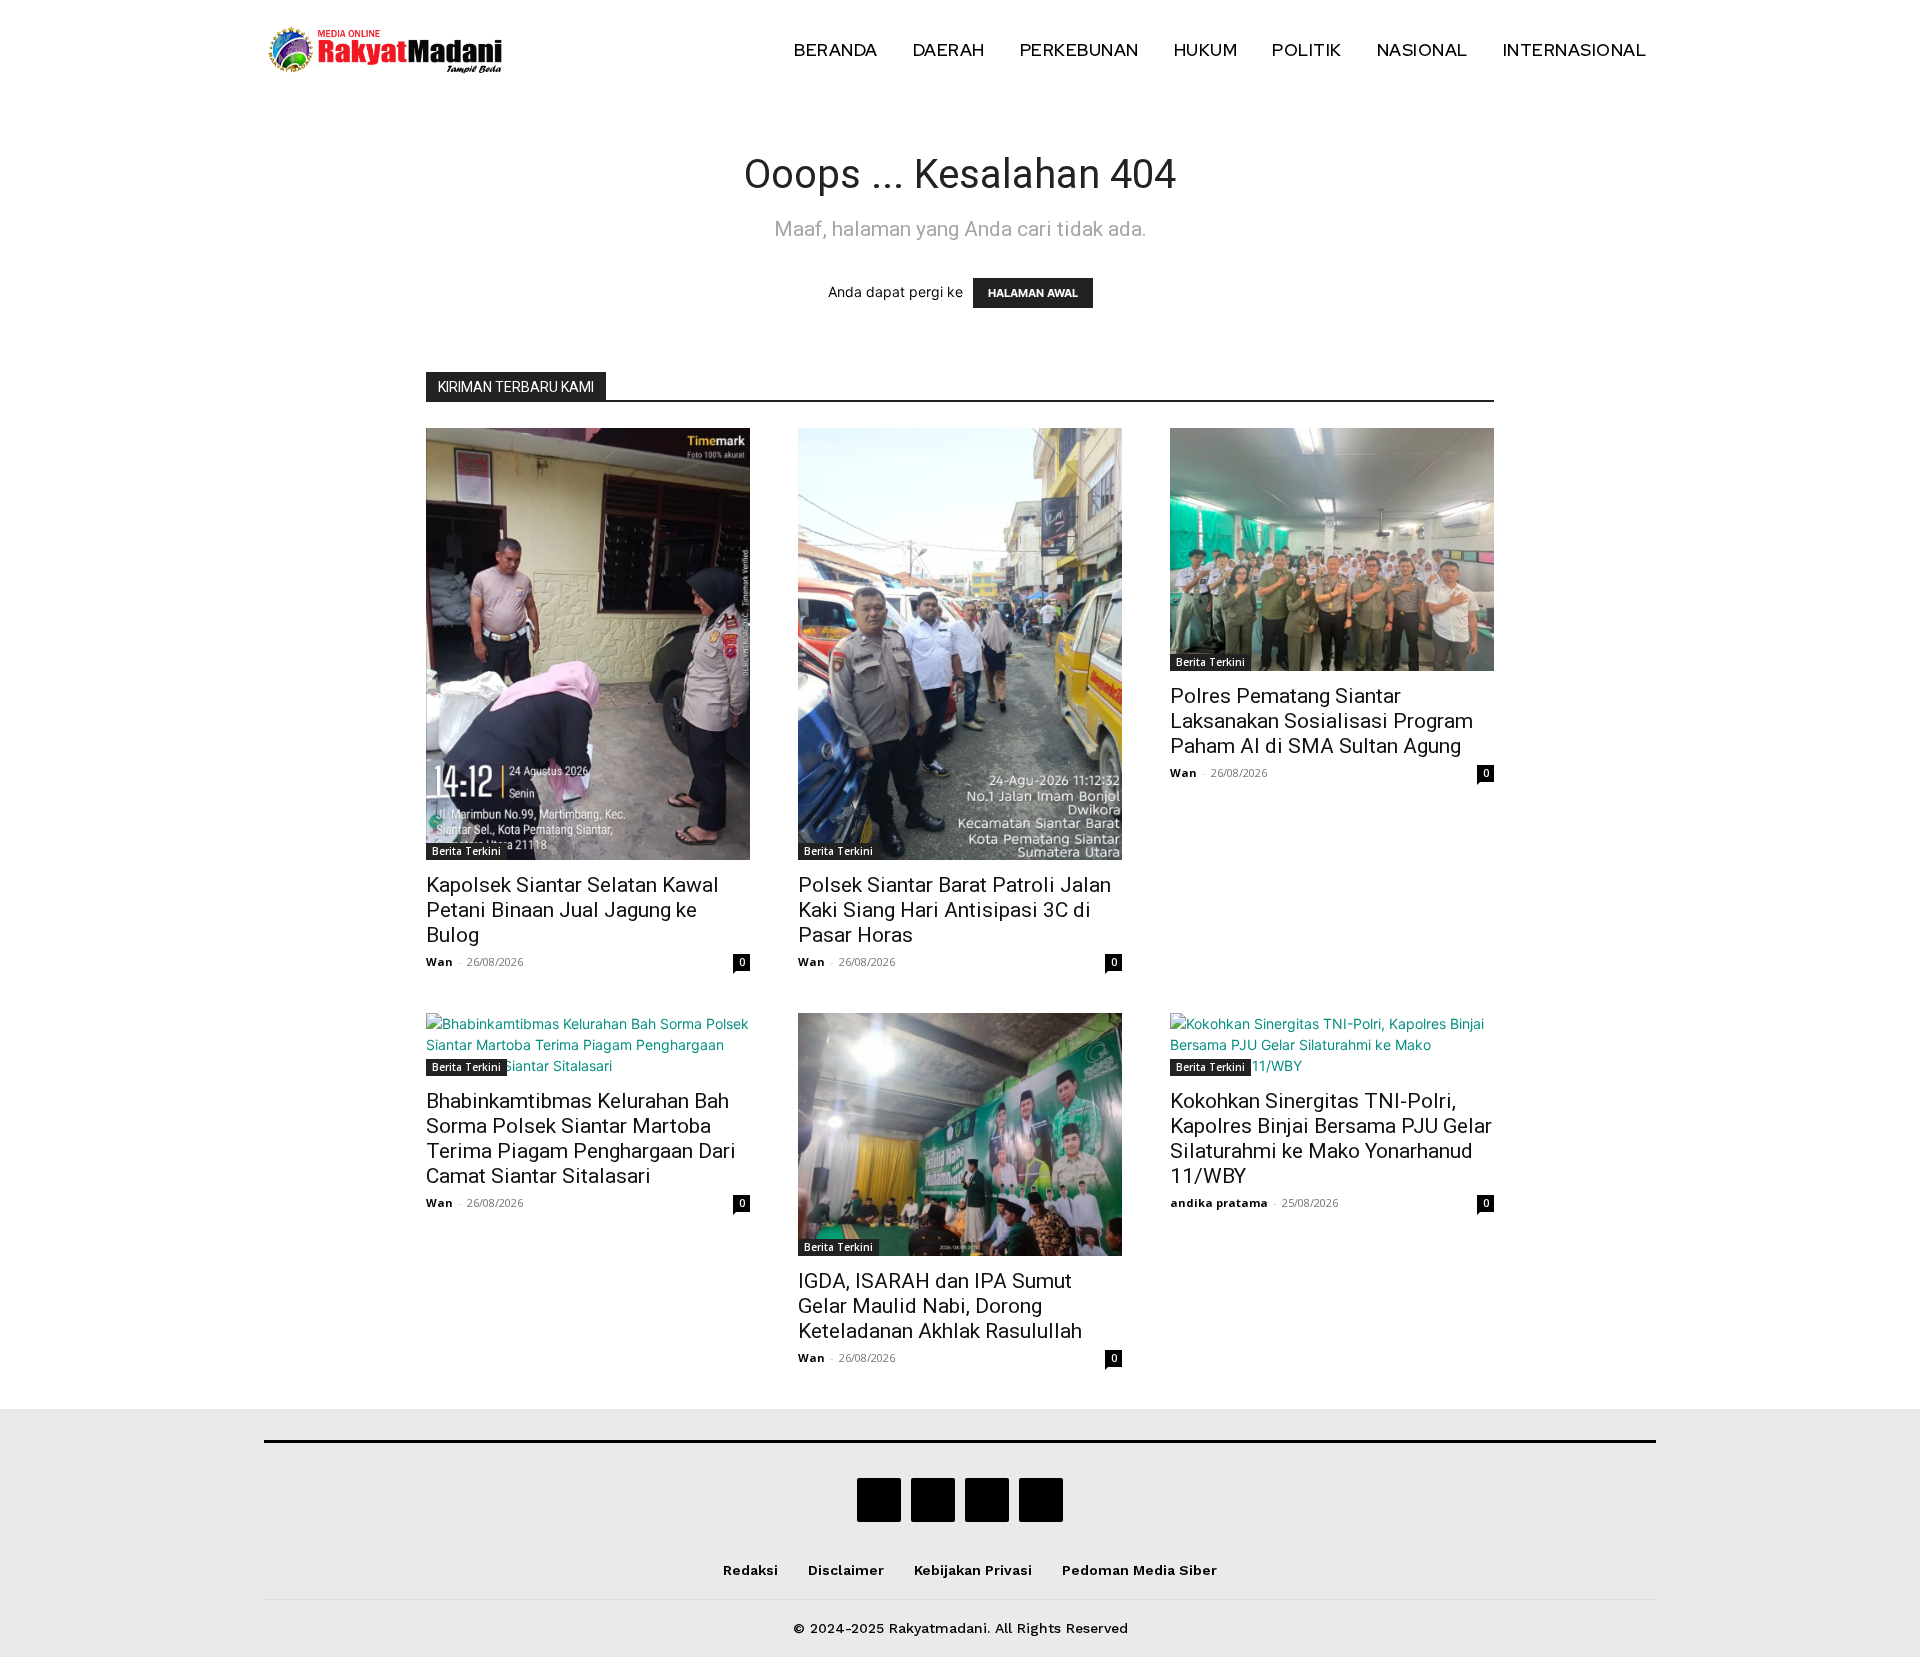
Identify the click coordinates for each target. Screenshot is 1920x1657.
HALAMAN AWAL (1033, 293)
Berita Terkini (466, 851)
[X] (987, 1500)
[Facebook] (879, 1500)
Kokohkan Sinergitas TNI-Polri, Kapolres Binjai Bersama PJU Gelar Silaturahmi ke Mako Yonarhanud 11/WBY (1331, 1138)
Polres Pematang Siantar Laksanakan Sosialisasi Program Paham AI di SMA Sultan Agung (1321, 721)
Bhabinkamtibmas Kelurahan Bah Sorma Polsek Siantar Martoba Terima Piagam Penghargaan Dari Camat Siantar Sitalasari (581, 1138)
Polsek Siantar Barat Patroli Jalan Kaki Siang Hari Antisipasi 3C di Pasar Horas (954, 910)
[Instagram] (933, 1500)
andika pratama (1219, 1202)
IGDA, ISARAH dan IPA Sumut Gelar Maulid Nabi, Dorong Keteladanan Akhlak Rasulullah (940, 1306)
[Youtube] (1041, 1500)
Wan (439, 961)
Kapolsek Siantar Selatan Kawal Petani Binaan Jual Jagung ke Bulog (572, 910)
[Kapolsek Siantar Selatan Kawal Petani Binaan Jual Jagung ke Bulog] (588, 644)
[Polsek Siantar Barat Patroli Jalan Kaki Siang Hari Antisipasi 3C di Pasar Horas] (960, 644)
